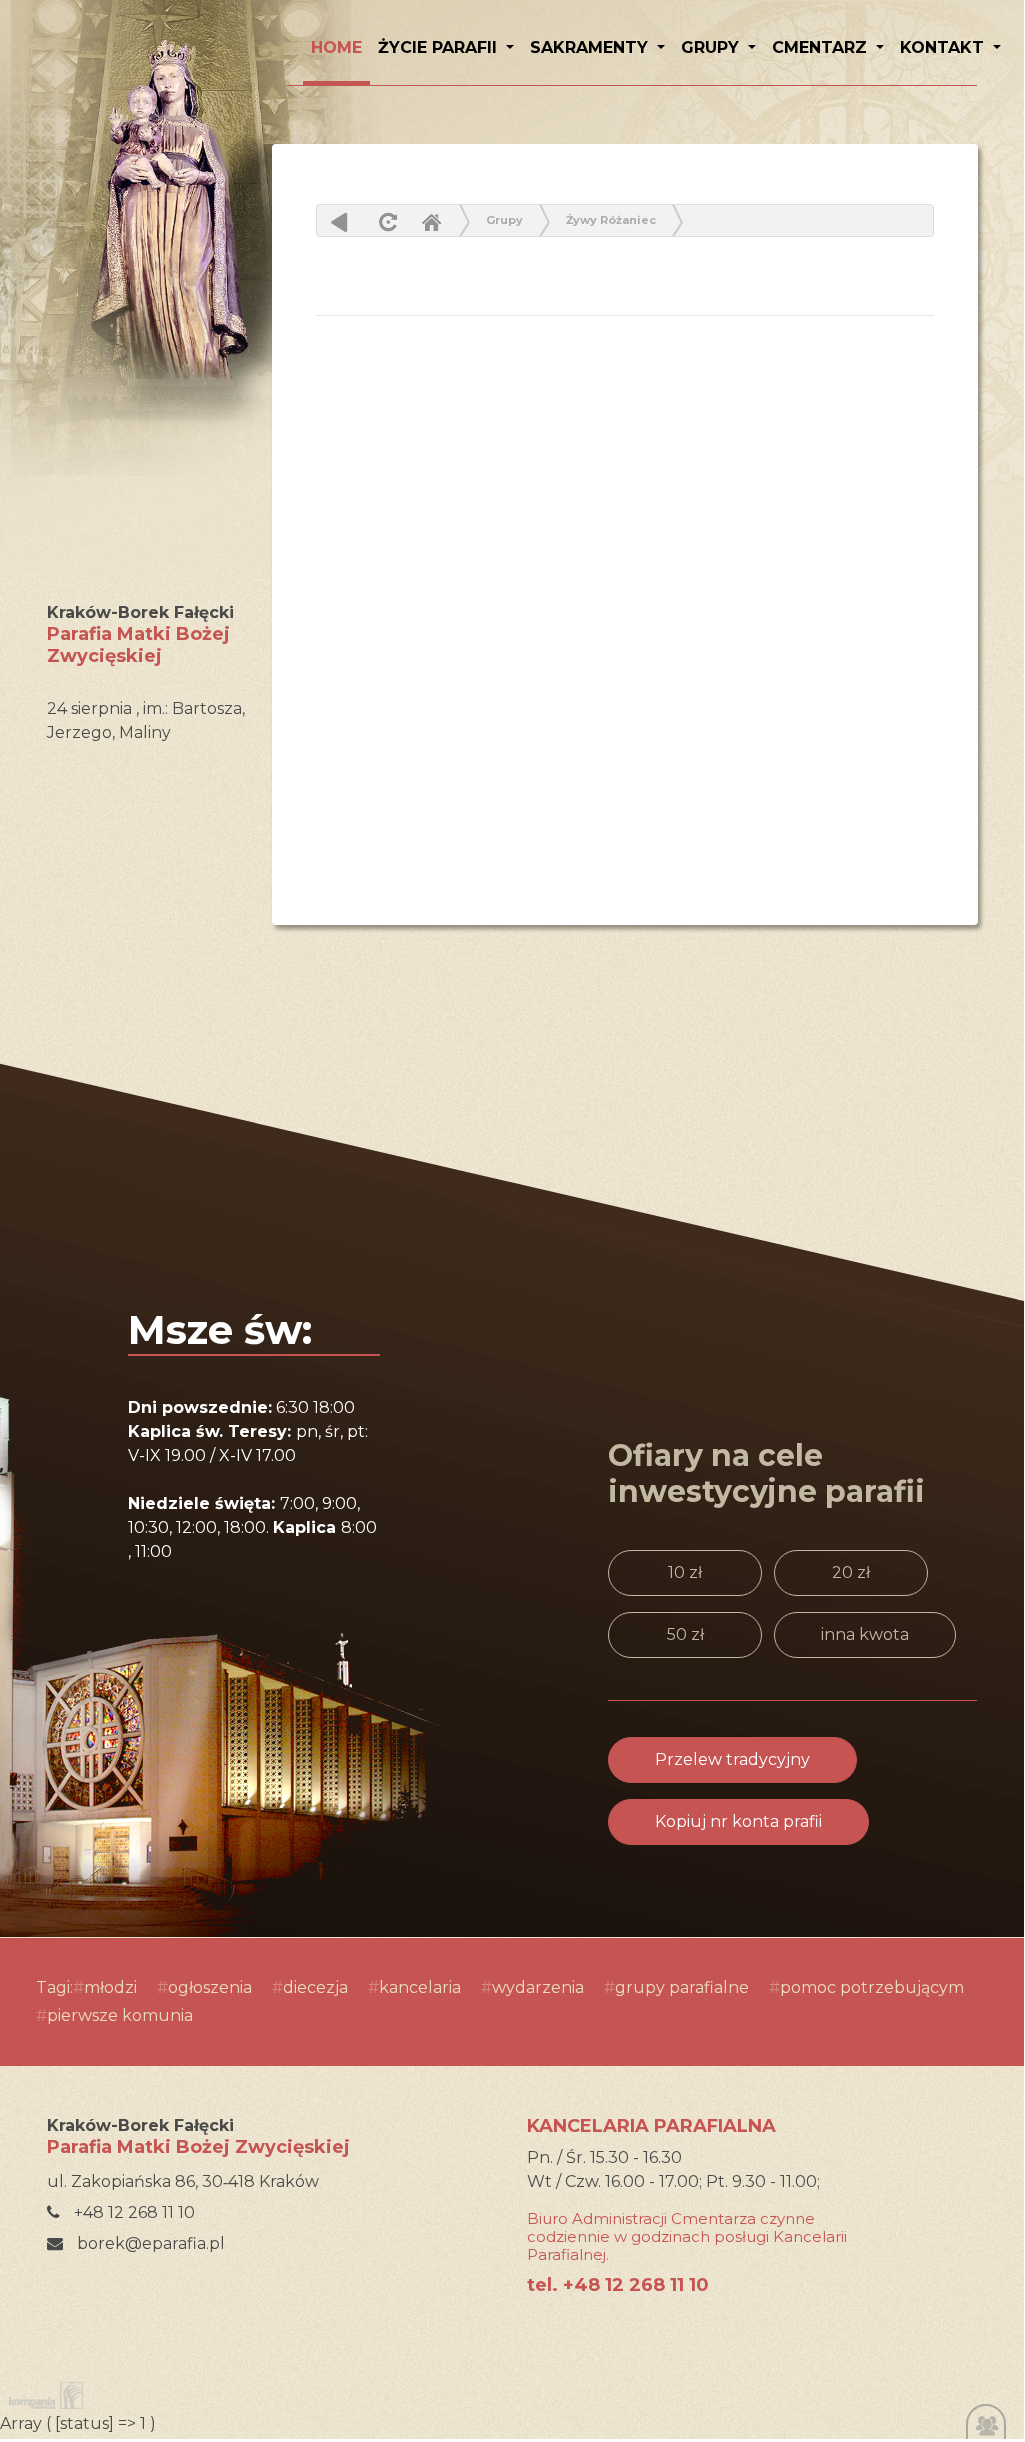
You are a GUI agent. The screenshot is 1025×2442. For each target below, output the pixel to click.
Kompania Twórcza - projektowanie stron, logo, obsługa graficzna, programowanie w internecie (42, 2395)
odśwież (385, 221)
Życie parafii (440, 47)
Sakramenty (591, 47)
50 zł (685, 1634)
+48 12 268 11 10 (132, 2212)
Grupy (712, 47)
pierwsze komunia (120, 2015)
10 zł (685, 1572)
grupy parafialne (682, 1987)
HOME (336, 47)
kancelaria (420, 1987)
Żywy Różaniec (611, 220)
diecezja (315, 1987)
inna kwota (865, 1634)
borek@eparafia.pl (149, 2243)
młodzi (110, 1987)
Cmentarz (822, 47)
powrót (339, 221)
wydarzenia (538, 1987)
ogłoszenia (210, 1987)
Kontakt (944, 47)
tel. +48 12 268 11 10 (618, 2285)
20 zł (851, 1572)
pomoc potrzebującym (872, 1987)
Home (431, 221)
